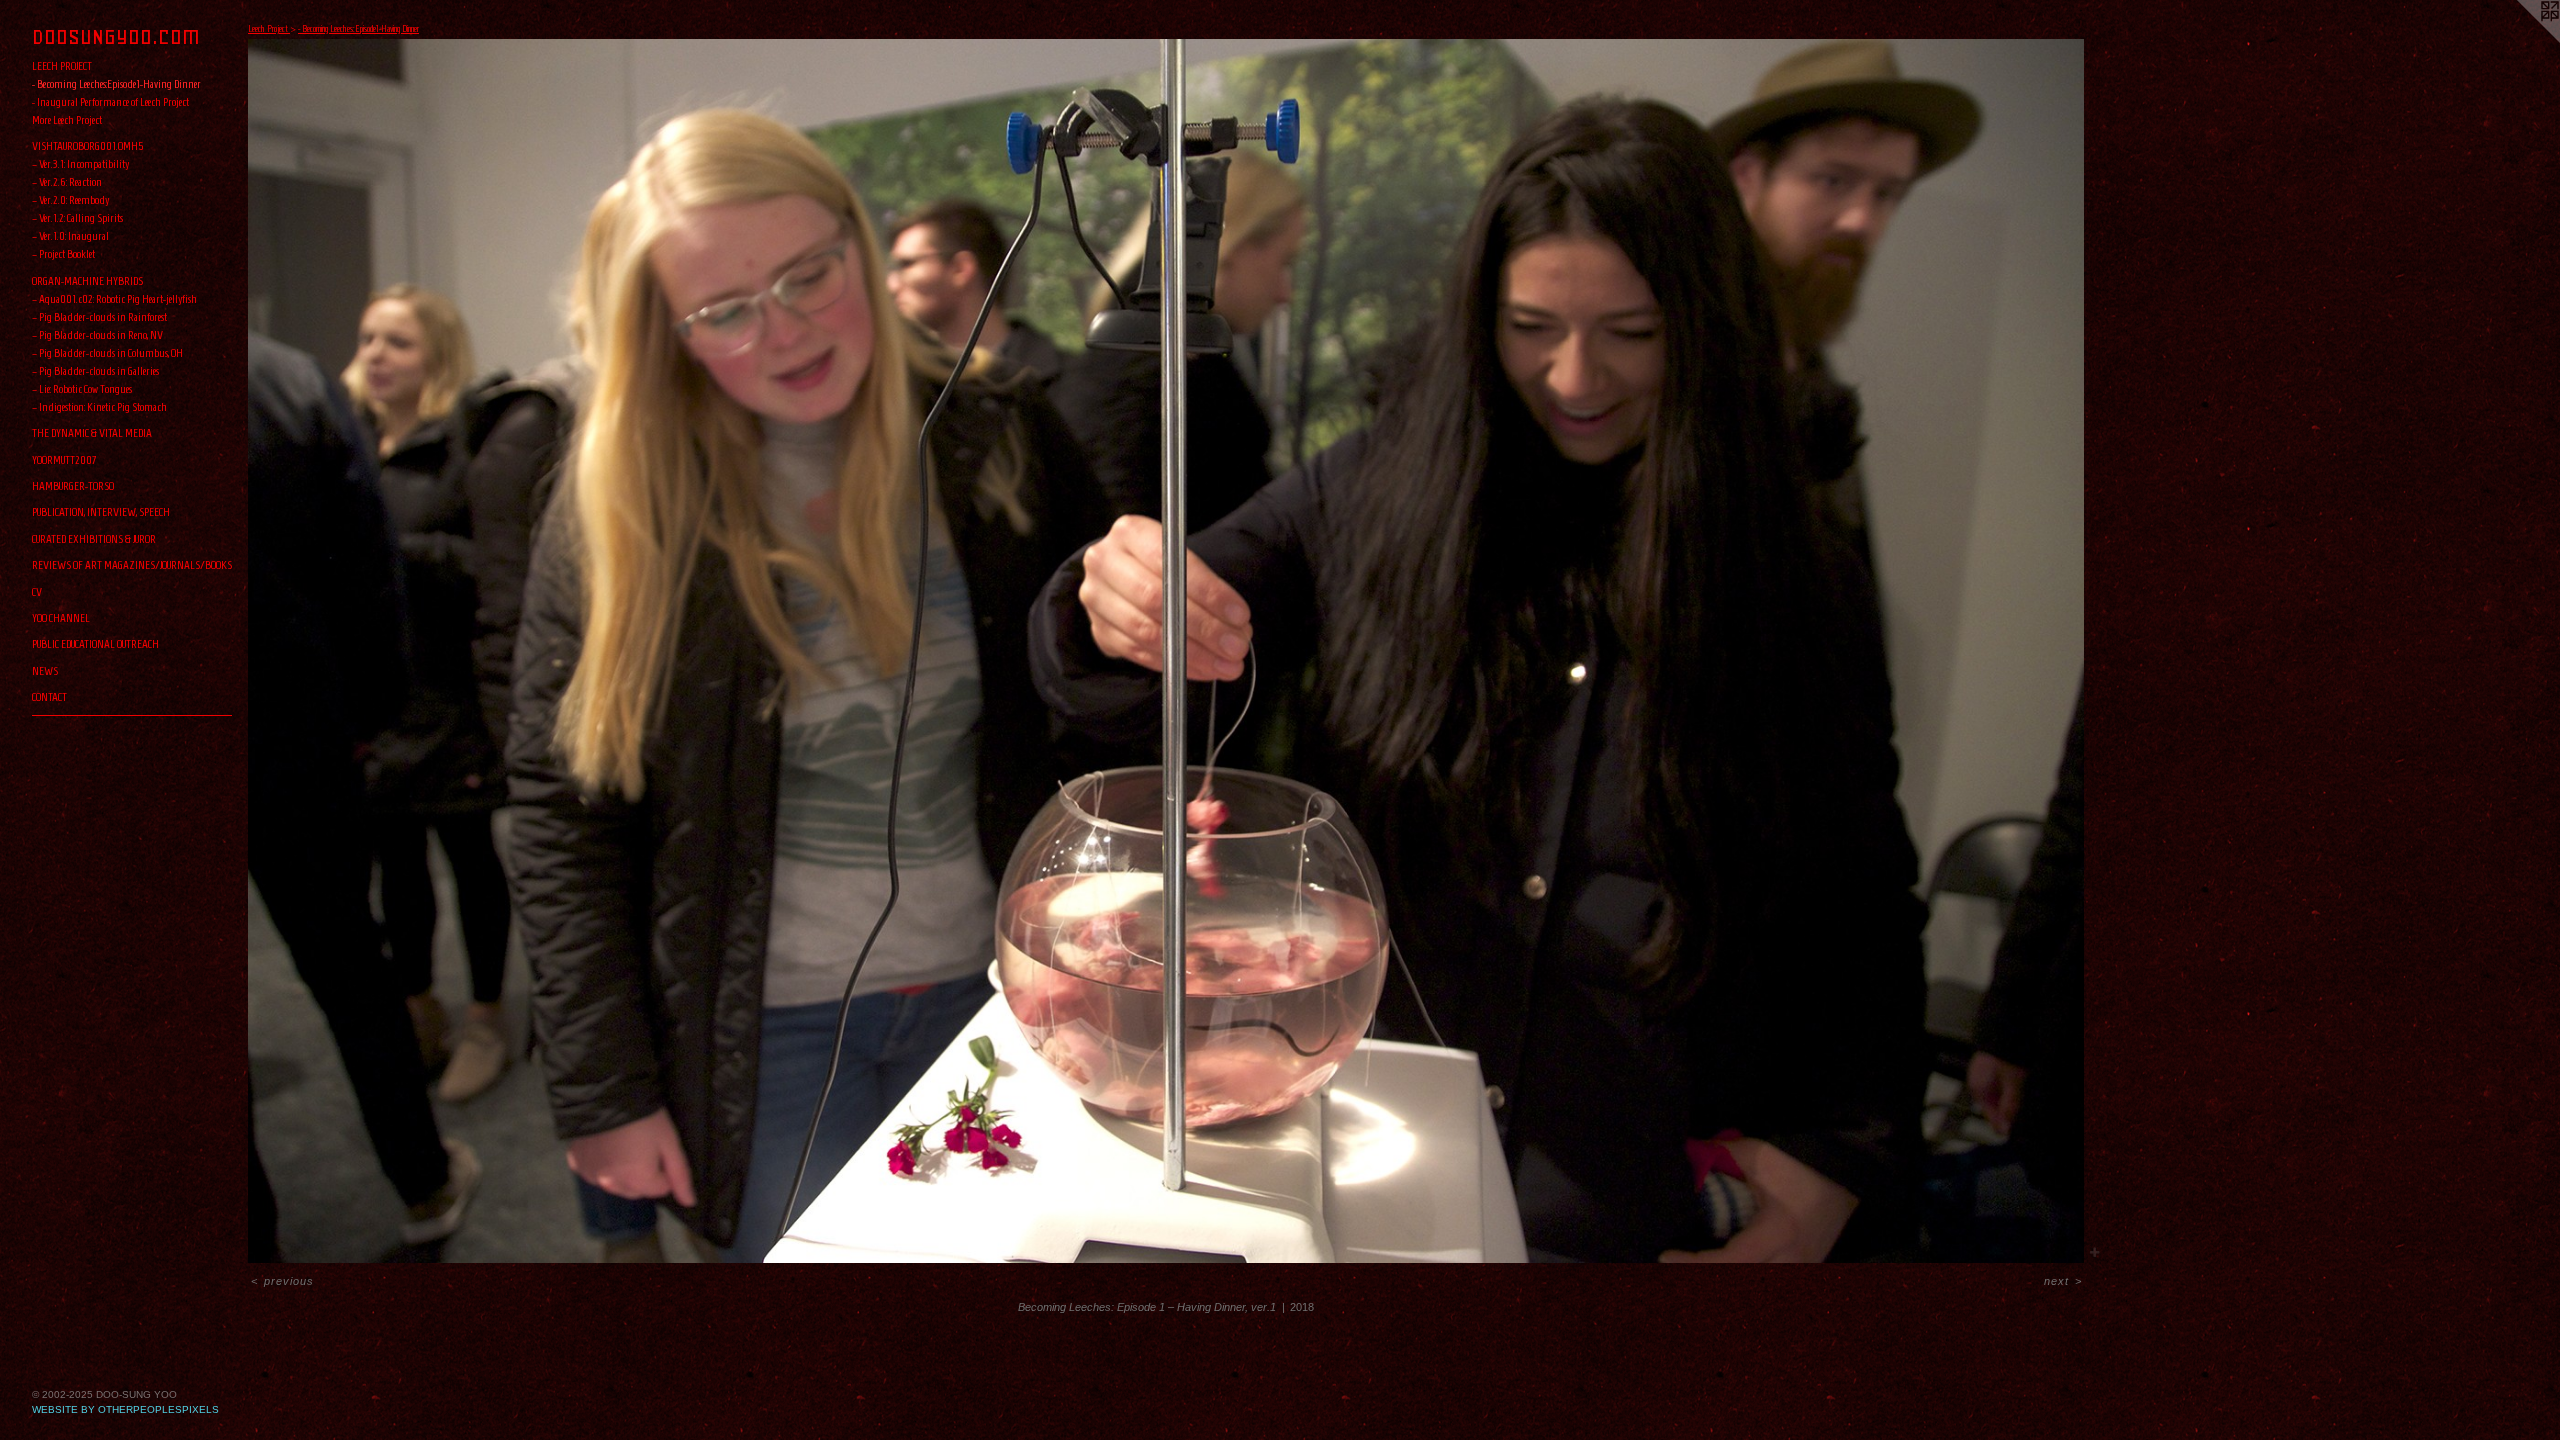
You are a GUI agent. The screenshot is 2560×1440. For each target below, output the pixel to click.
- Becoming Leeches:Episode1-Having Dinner (116, 83)
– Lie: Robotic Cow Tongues (82, 388)
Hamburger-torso (73, 485)
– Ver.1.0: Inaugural (70, 235)
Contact (49, 696)
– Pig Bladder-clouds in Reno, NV (97, 334)
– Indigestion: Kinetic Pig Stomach (99, 406)
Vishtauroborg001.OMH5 (88, 145)
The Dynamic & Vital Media (92, 432)
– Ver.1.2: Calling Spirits (77, 217)
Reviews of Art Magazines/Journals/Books (132, 564)
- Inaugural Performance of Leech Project (110, 101)
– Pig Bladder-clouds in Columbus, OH (107, 352)
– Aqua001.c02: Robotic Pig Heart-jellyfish (114, 298)
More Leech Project (67, 119)
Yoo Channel (61, 617)
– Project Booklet (63, 253)
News (45, 670)
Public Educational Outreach (95, 643)
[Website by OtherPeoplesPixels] (2520, 40)
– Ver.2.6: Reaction (67, 181)
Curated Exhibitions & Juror (94, 538)
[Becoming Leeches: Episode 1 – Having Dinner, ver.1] (1166, 651)
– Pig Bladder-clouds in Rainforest (99, 316)
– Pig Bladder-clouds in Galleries (95, 370)
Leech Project (62, 65)
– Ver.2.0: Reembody (70, 199)
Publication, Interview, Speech (101, 511)
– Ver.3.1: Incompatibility (80, 163)
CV (37, 591)
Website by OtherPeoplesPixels (125, 1409)
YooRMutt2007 (64, 459)
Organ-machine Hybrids (87, 280)
